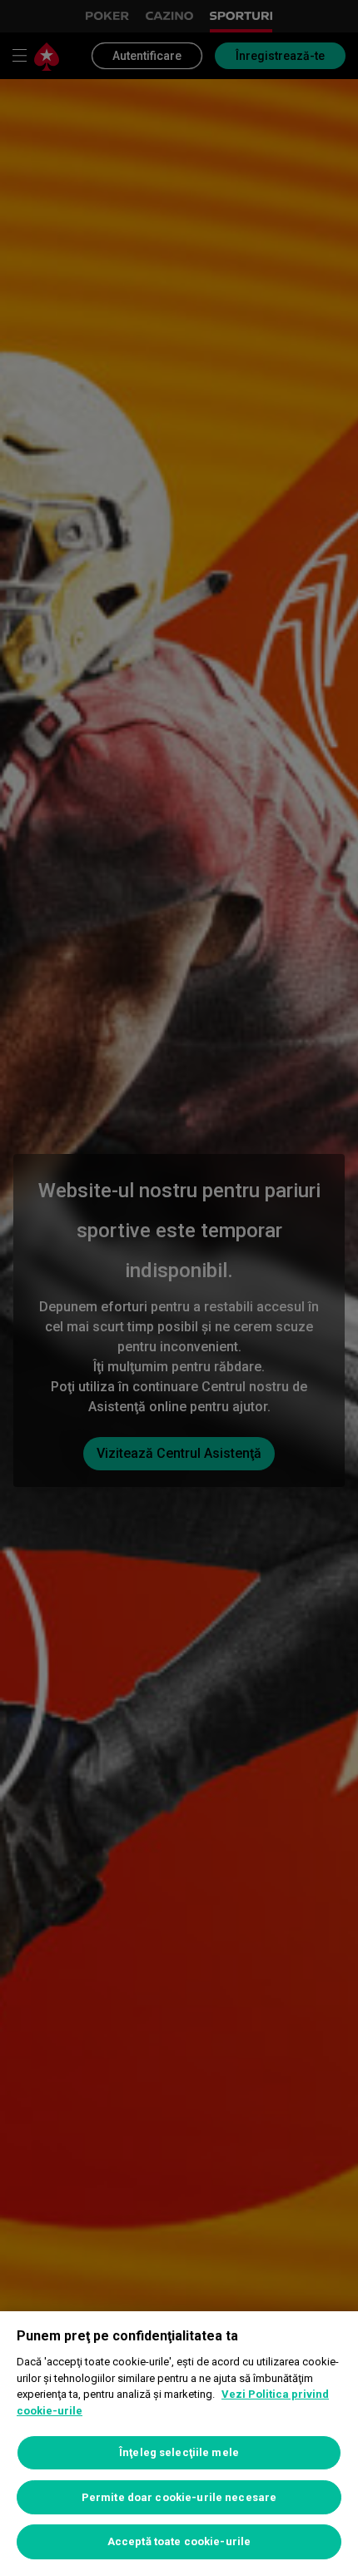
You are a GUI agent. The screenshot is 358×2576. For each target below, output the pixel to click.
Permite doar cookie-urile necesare (179, 2497)
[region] (179, 2444)
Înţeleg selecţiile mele (179, 2452)
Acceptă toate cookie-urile (179, 2541)
